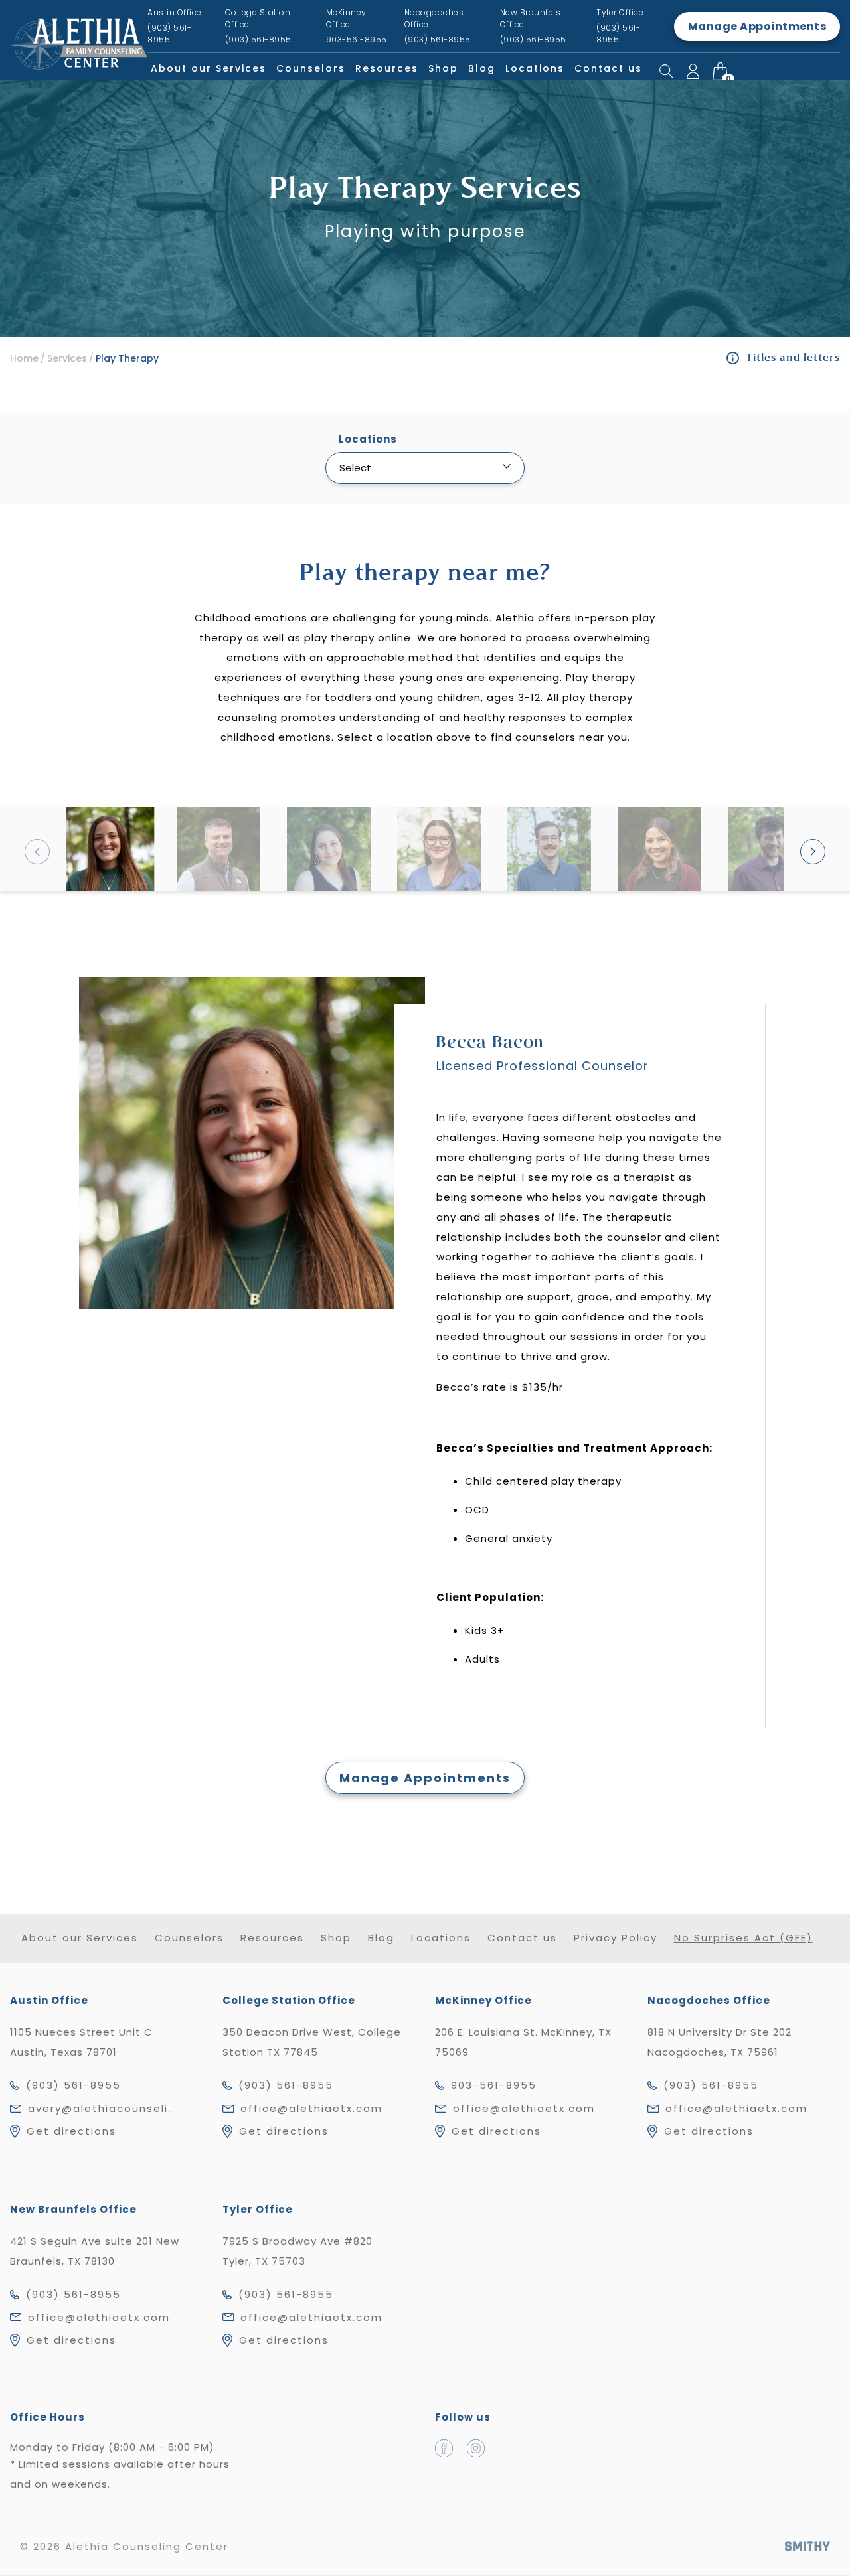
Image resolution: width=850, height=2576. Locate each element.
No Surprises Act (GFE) (743, 1938)
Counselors (311, 68)
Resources (387, 68)
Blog (482, 68)
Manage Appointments (757, 26)
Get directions (71, 2131)
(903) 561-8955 (73, 2085)
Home (24, 358)
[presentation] (37, 852)
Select (355, 468)
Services (67, 358)
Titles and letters (793, 358)
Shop (443, 68)
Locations (535, 68)
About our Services (209, 68)
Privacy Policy (616, 1938)
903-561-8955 (494, 2085)
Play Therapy (127, 358)
